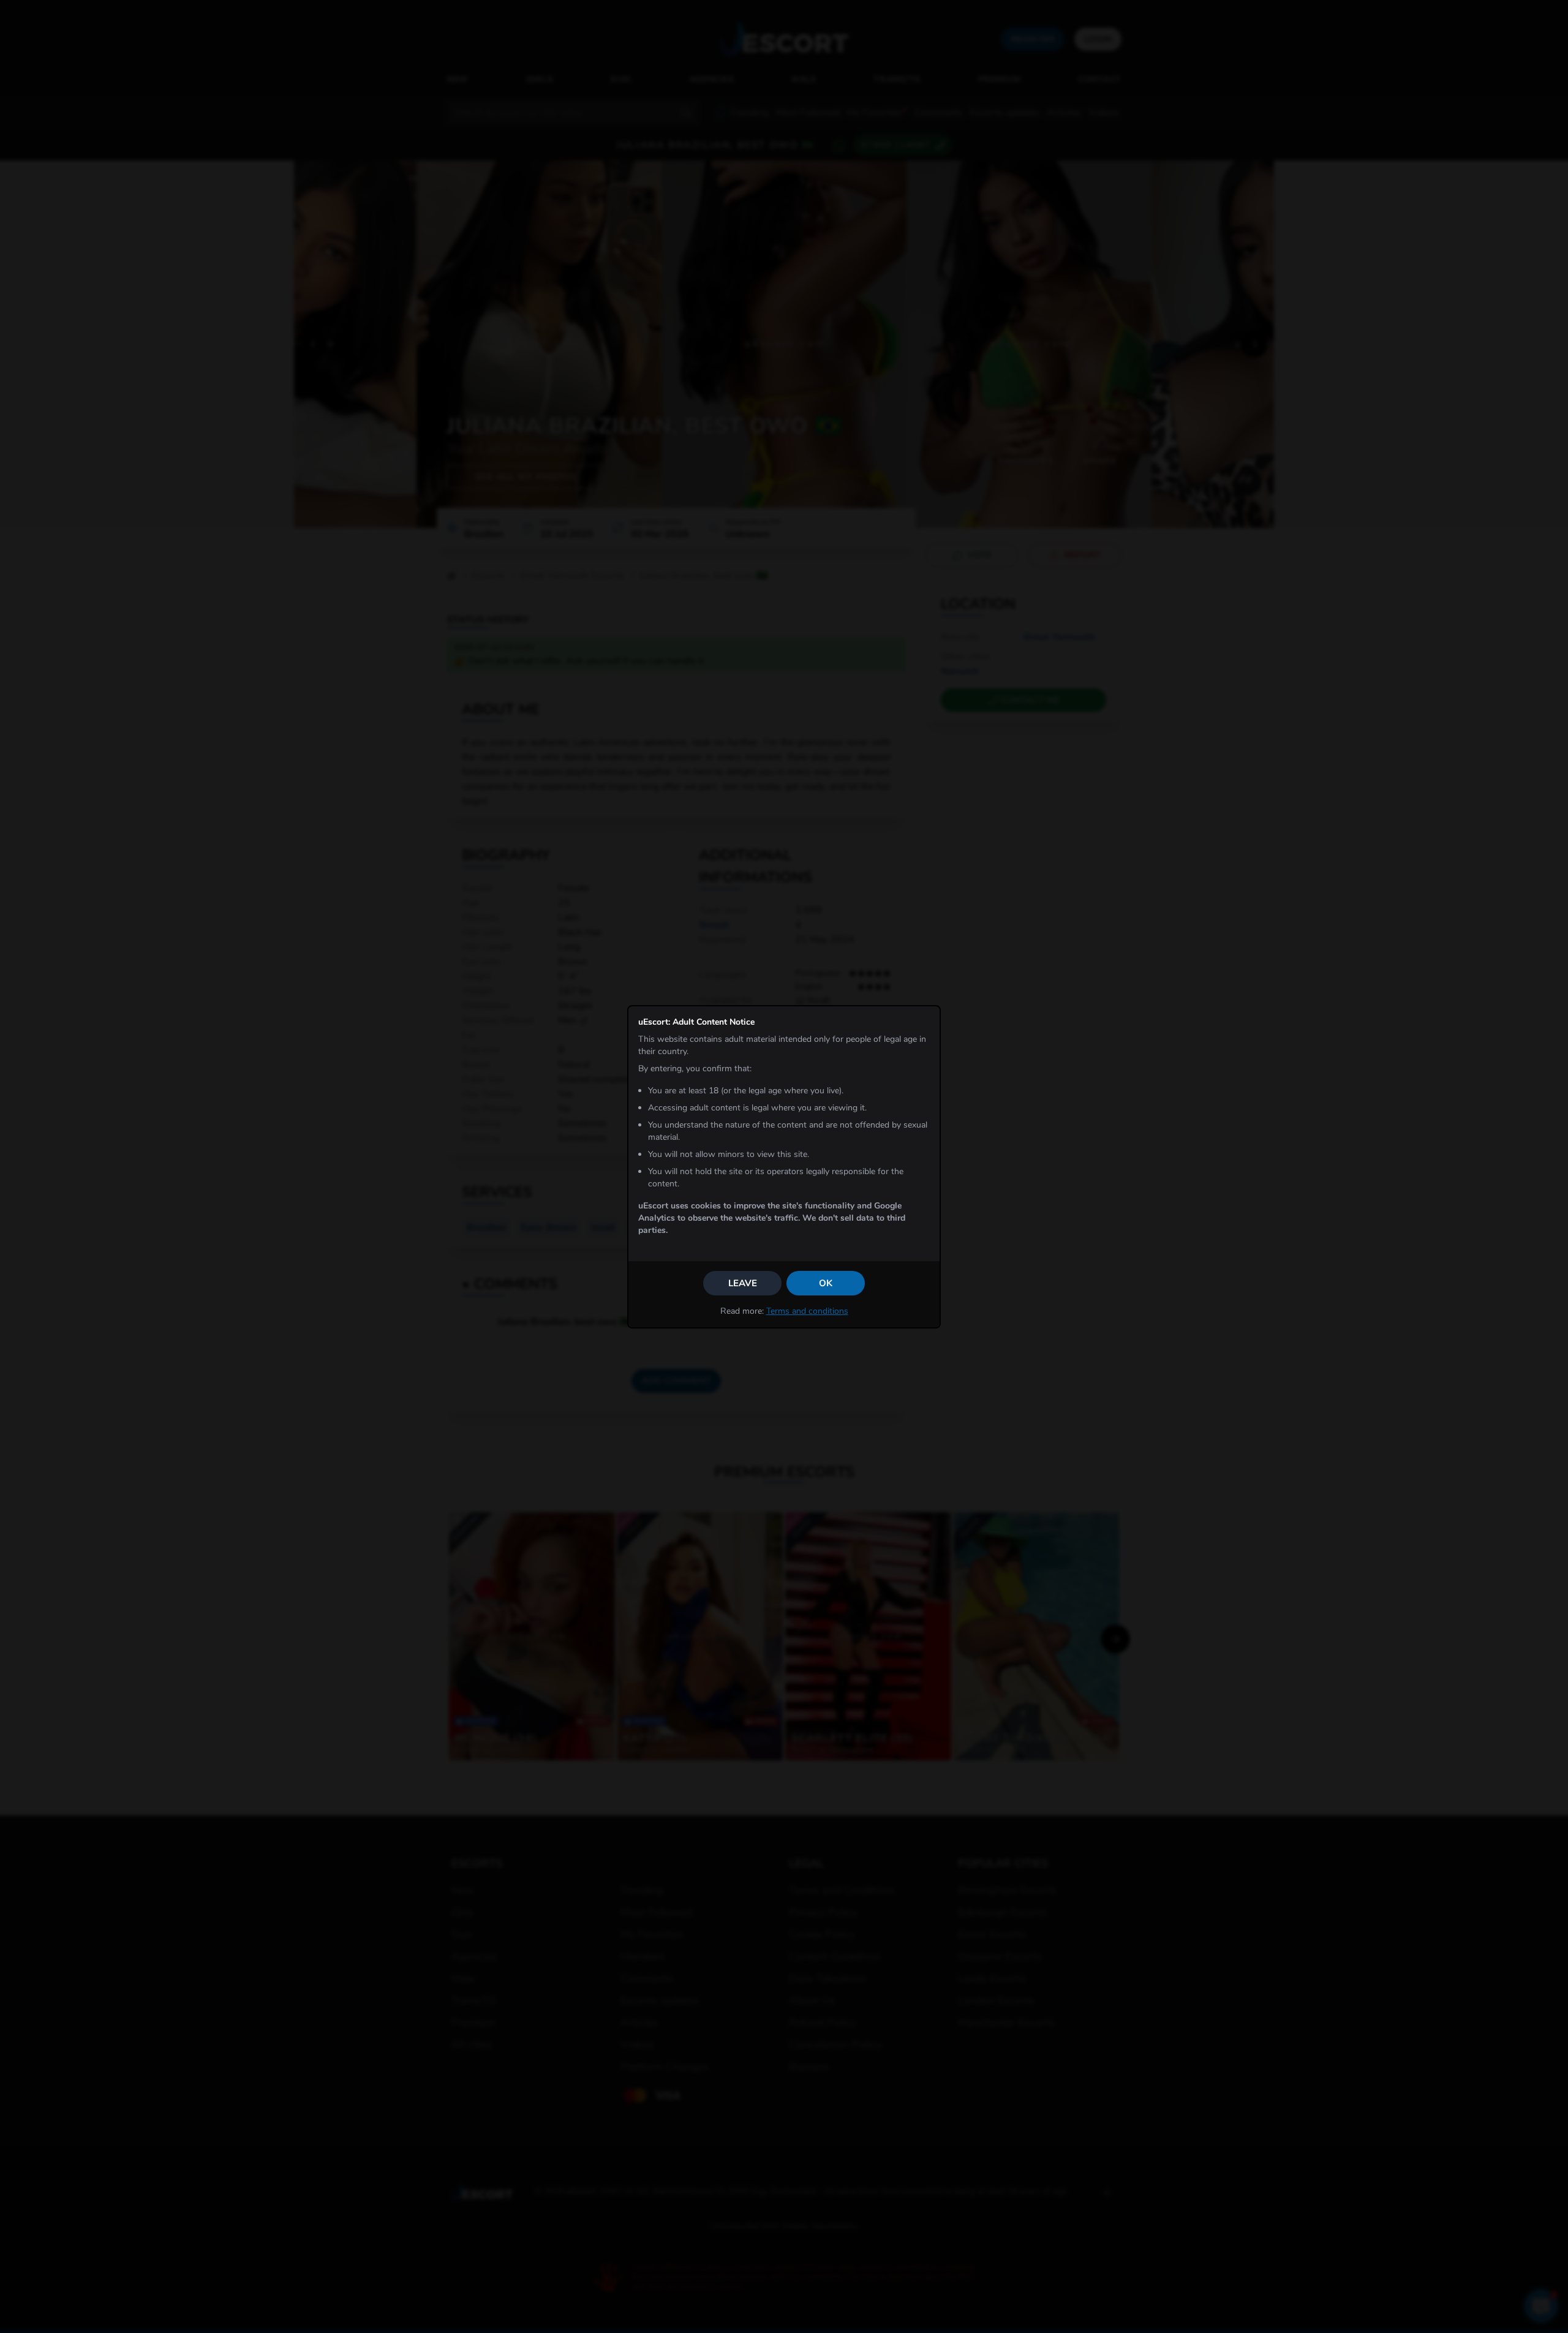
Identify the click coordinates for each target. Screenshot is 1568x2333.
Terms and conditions (807, 1311)
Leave (743, 1283)
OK (826, 1283)
